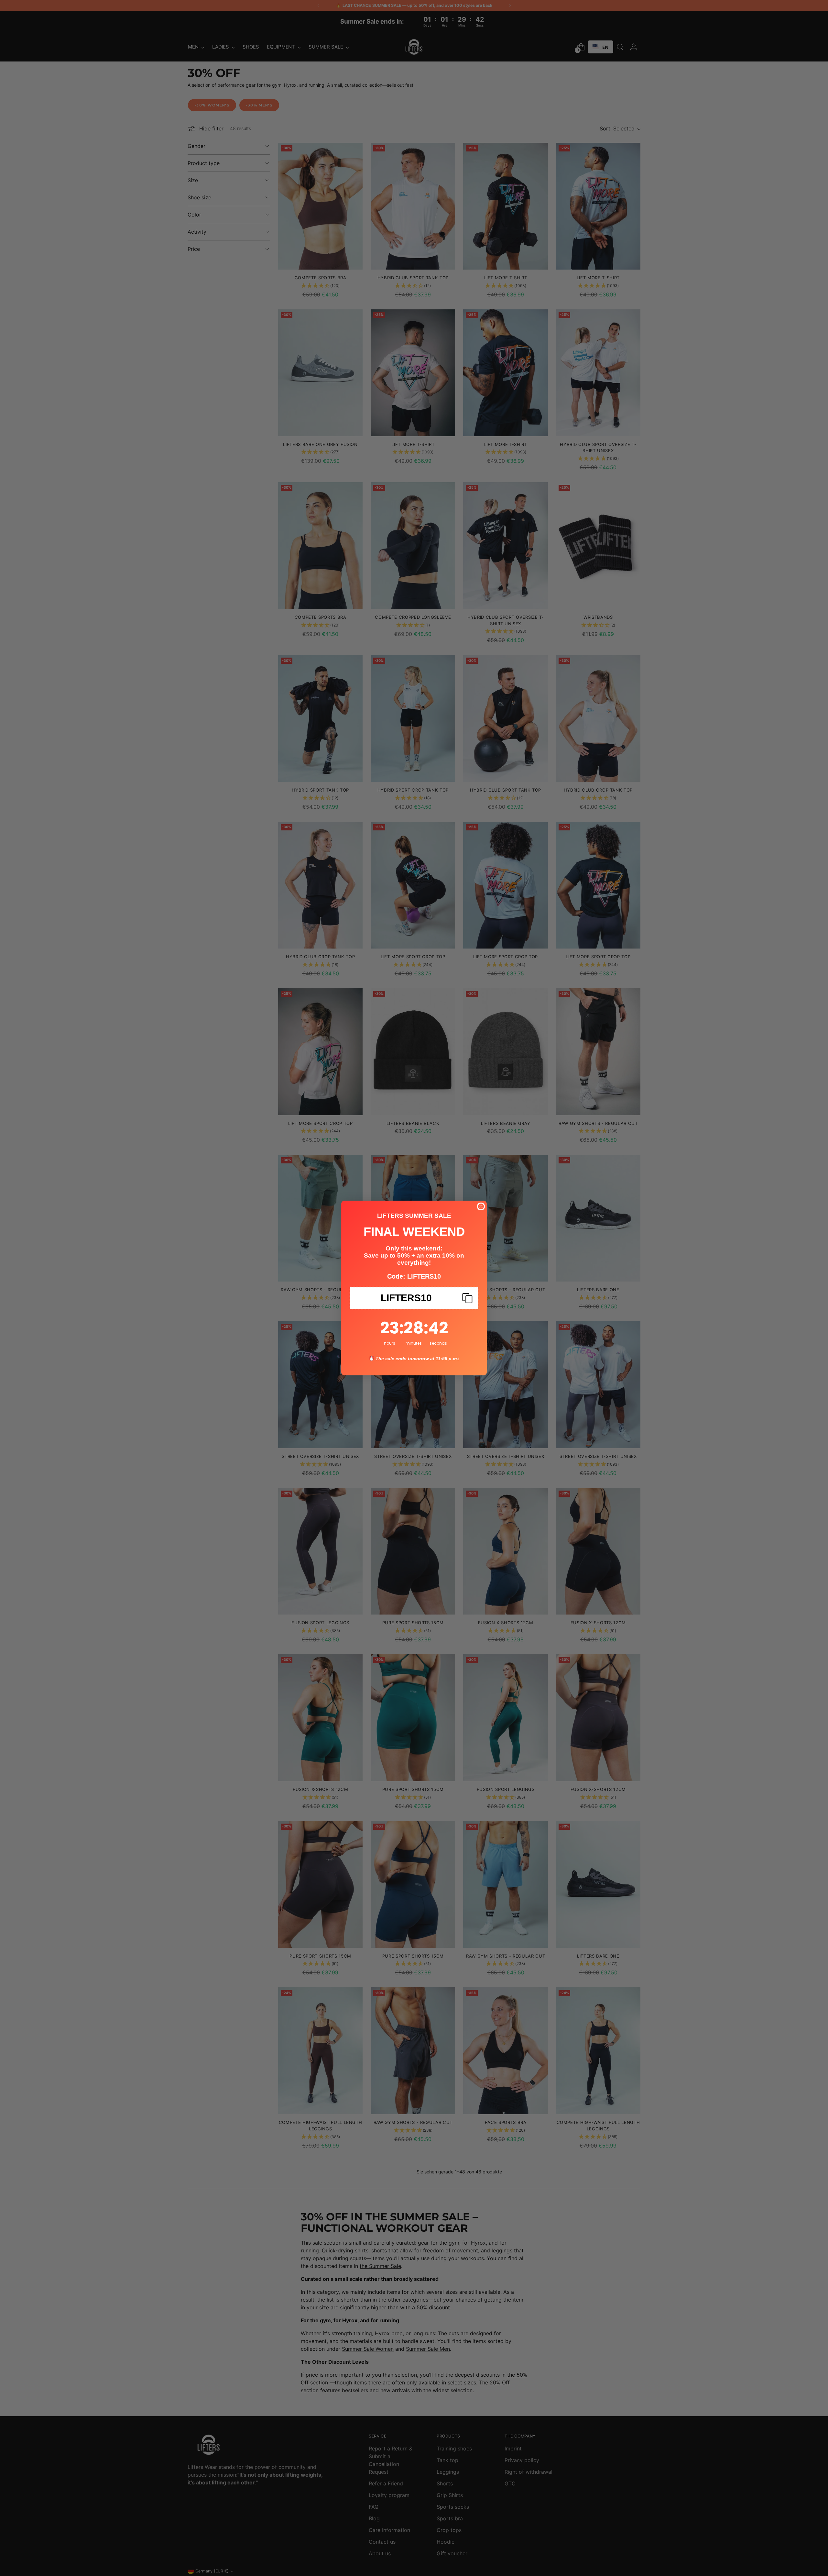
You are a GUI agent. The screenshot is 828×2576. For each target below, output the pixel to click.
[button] (414, 1298)
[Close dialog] (481, 1206)
